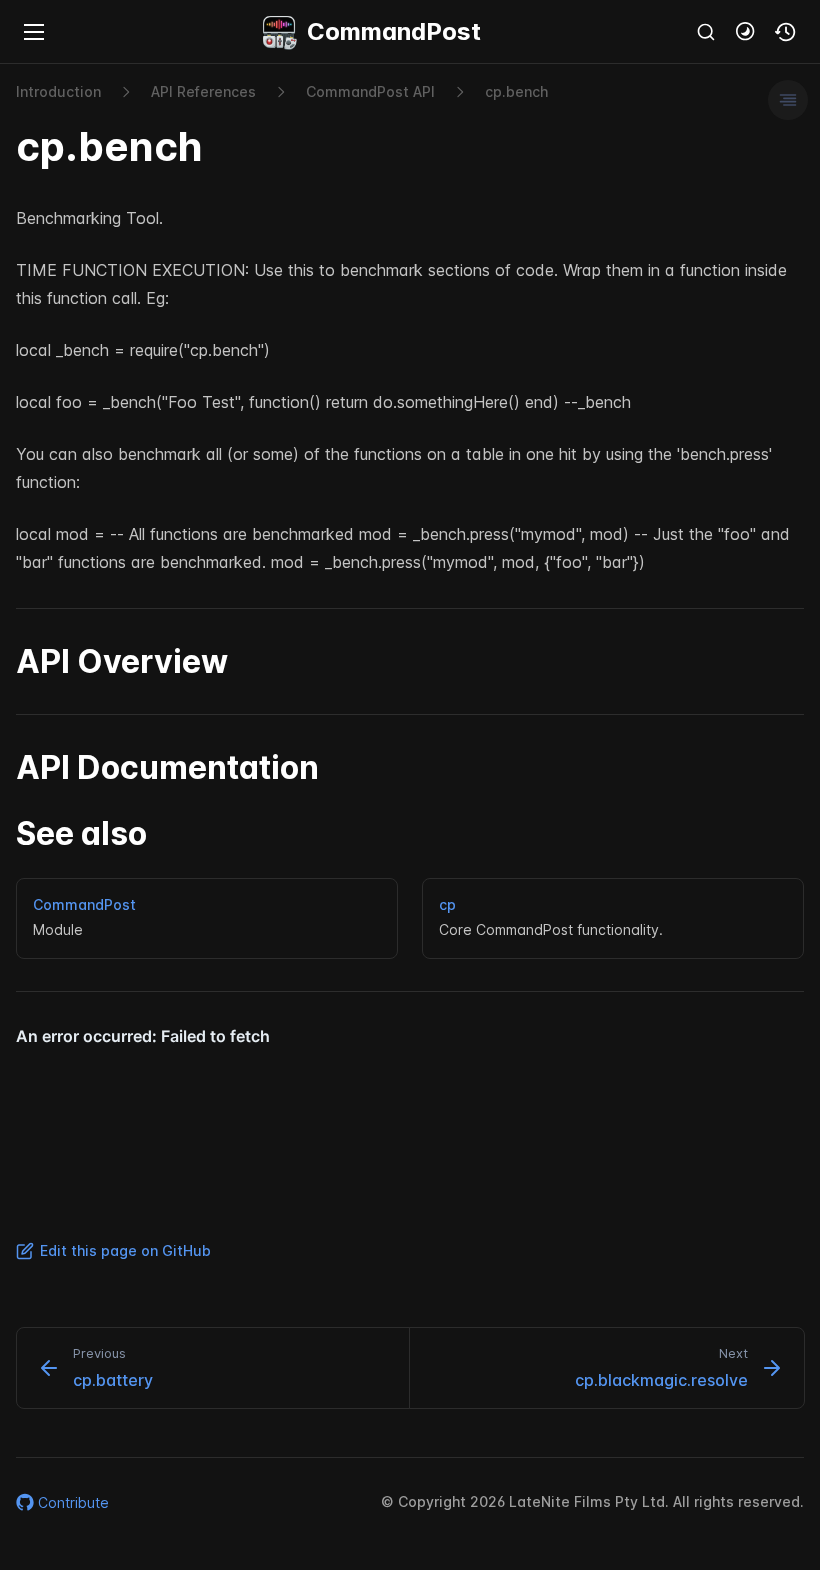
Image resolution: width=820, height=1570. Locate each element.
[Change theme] (746, 32)
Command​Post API (370, 91)
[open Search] (706, 32)
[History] (786, 32)
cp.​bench (516, 91)
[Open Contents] (788, 100)
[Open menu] (34, 32)
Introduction (58, 91)
